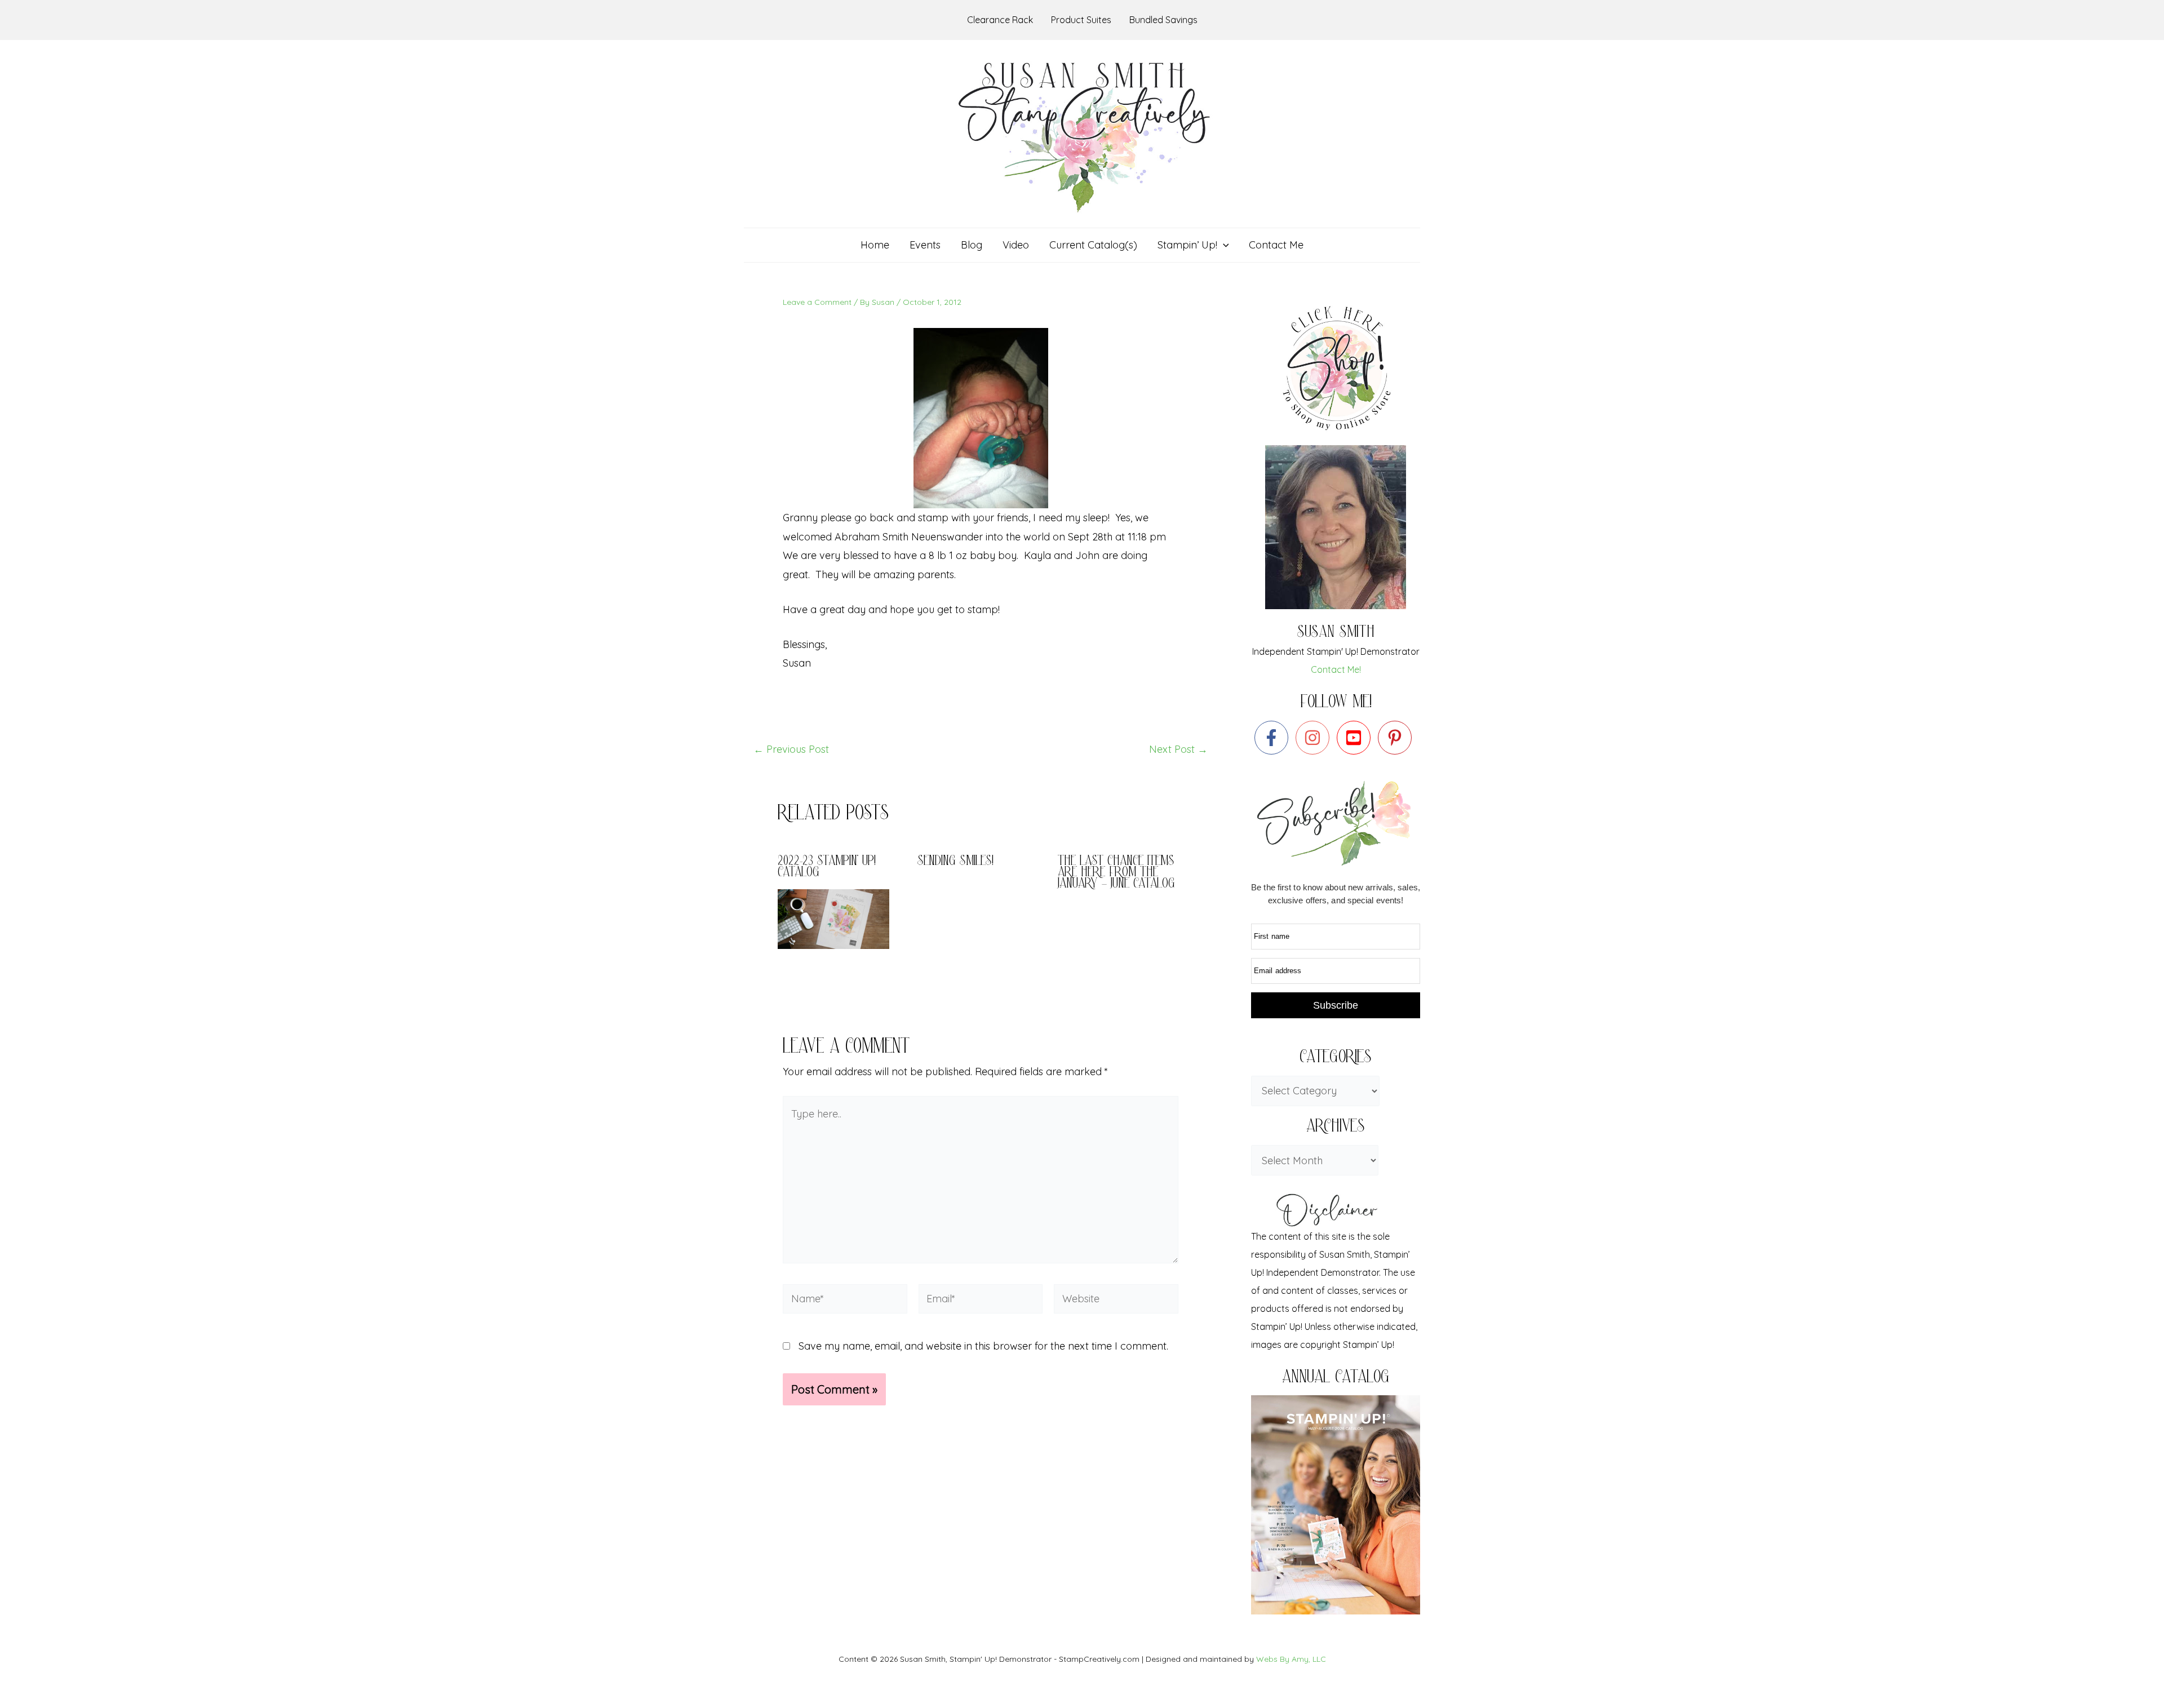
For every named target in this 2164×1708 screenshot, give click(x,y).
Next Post (1178, 749)
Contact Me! (1336, 669)
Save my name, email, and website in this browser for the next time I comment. (983, 1346)
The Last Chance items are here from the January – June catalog (1116, 873)
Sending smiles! (955, 862)
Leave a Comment (817, 302)
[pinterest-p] (1397, 738)
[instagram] (1315, 738)
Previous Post (791, 749)
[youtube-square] (1356, 738)
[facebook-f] (1274, 738)
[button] (1223, 245)
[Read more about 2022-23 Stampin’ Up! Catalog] (841, 918)
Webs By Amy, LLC (1291, 1659)
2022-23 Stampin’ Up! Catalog (827, 868)
